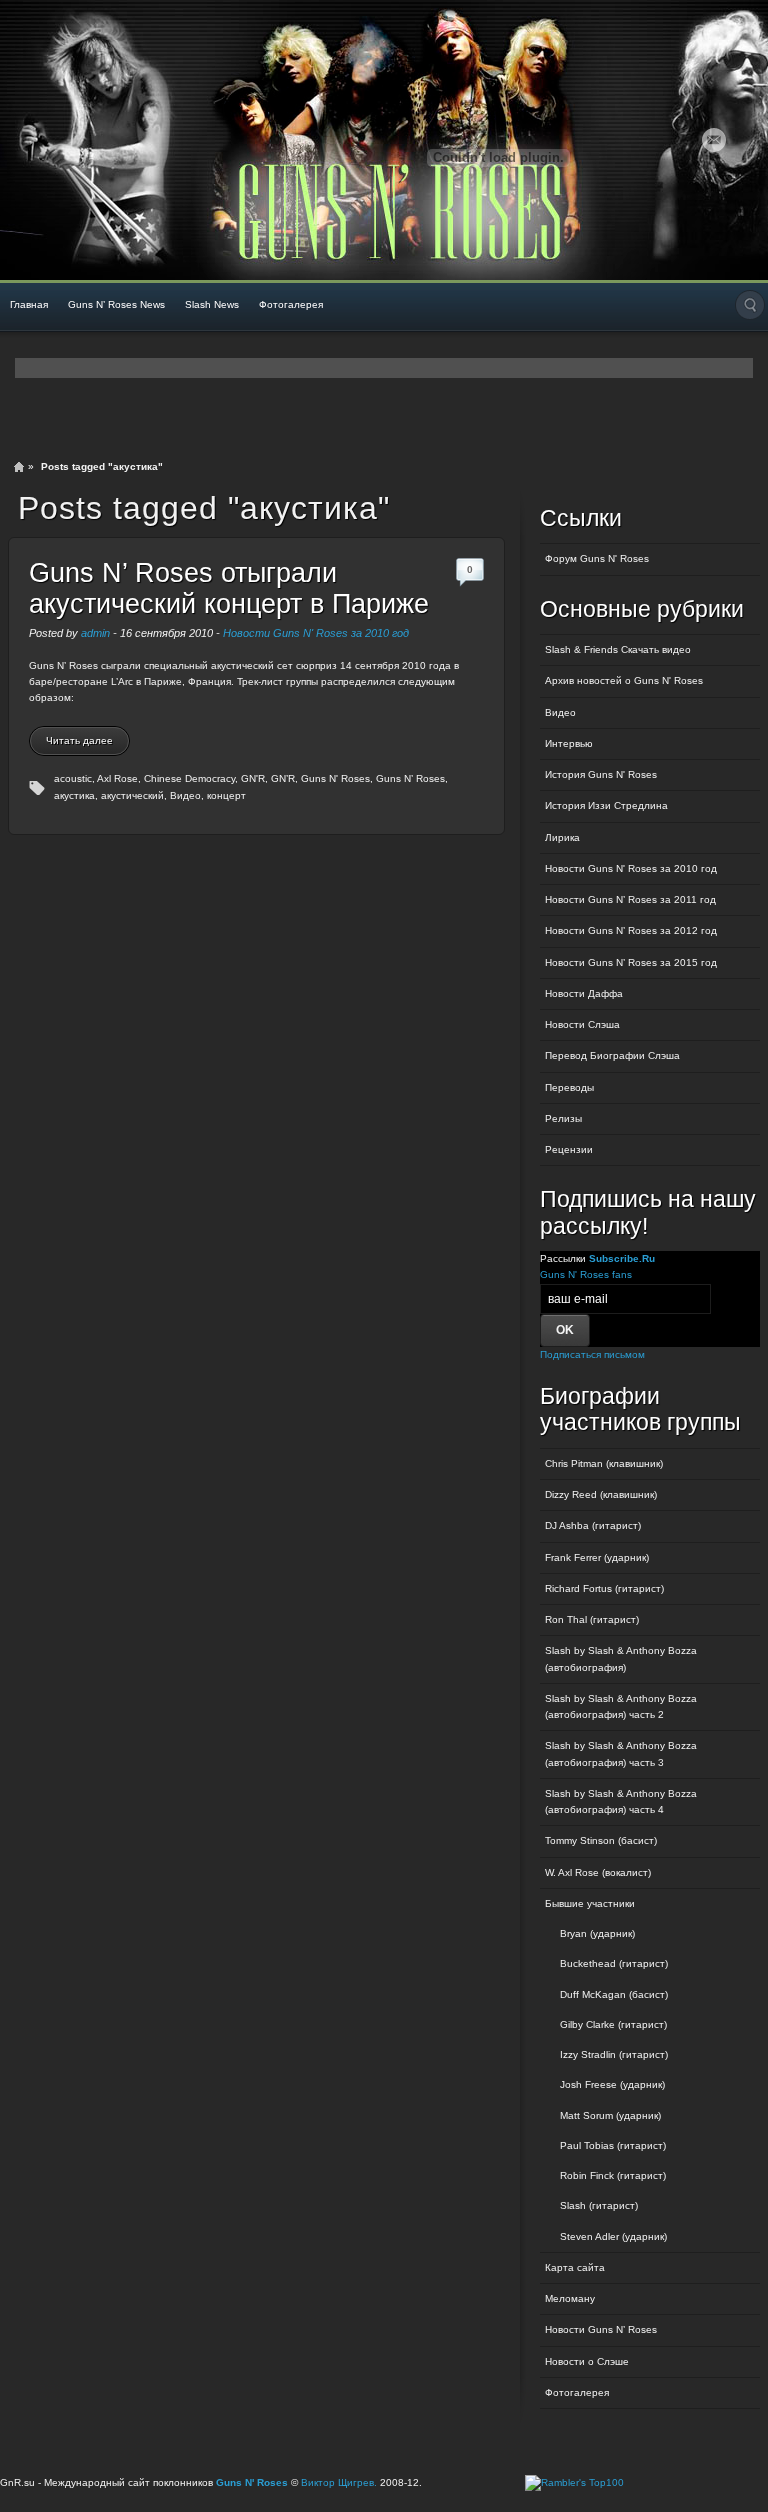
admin (95, 633)
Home (19, 467)
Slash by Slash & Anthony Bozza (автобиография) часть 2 (621, 1706)
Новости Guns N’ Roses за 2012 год (631, 930)
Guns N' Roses (335, 778)
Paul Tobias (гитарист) (613, 2145)
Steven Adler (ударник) (613, 2236)
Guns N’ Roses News (116, 304)
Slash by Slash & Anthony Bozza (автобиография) (621, 1658)
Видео (185, 795)
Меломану (570, 2298)
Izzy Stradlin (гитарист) (614, 2054)
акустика (74, 795)
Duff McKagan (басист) (614, 1994)
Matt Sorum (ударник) (610, 2115)
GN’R (283, 778)
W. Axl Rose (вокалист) (598, 1872)
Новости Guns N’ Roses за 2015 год (631, 962)
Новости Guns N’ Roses (601, 2329)
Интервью (569, 743)
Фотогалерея (291, 304)
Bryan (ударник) (597, 1933)
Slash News (212, 304)
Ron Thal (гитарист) (592, 1619)
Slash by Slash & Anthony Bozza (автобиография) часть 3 (621, 1753)
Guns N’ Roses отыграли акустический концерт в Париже (229, 588)
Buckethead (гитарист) (614, 1963)
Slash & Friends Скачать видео (618, 649)
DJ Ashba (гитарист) (593, 1525)
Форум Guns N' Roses (597, 558)
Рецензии (569, 1149)
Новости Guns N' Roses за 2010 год (316, 633)
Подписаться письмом (592, 1354)
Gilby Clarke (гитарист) (613, 2024)
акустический (132, 795)
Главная (29, 304)
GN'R (253, 778)
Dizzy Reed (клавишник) (601, 1494)
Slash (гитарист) (599, 2205)
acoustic (73, 778)
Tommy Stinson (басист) (601, 1840)
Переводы (569, 1087)
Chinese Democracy (189, 778)
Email (714, 140)
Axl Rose (117, 778)
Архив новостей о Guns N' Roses (624, 680)
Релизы (563, 1118)
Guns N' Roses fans (586, 1274)
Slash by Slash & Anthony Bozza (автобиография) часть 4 (621, 1801)
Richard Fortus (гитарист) (604, 1588)
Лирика (562, 837)
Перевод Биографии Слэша (612, 1055)
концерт (226, 795)
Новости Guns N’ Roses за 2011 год (630, 899)
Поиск (750, 305)
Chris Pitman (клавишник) (604, 1463)
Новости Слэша (582, 1024)
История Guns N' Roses (601, 774)
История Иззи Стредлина (606, 805)
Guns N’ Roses (410, 778)
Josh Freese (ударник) (612, 2084)
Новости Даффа (584, 993)
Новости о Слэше (587, 2361)
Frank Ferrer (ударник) (597, 1557)
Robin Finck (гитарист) (613, 2175)
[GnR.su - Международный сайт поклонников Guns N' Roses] (57, 140)
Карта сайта (575, 2267)
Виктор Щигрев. (339, 2482)
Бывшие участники (590, 1903)
